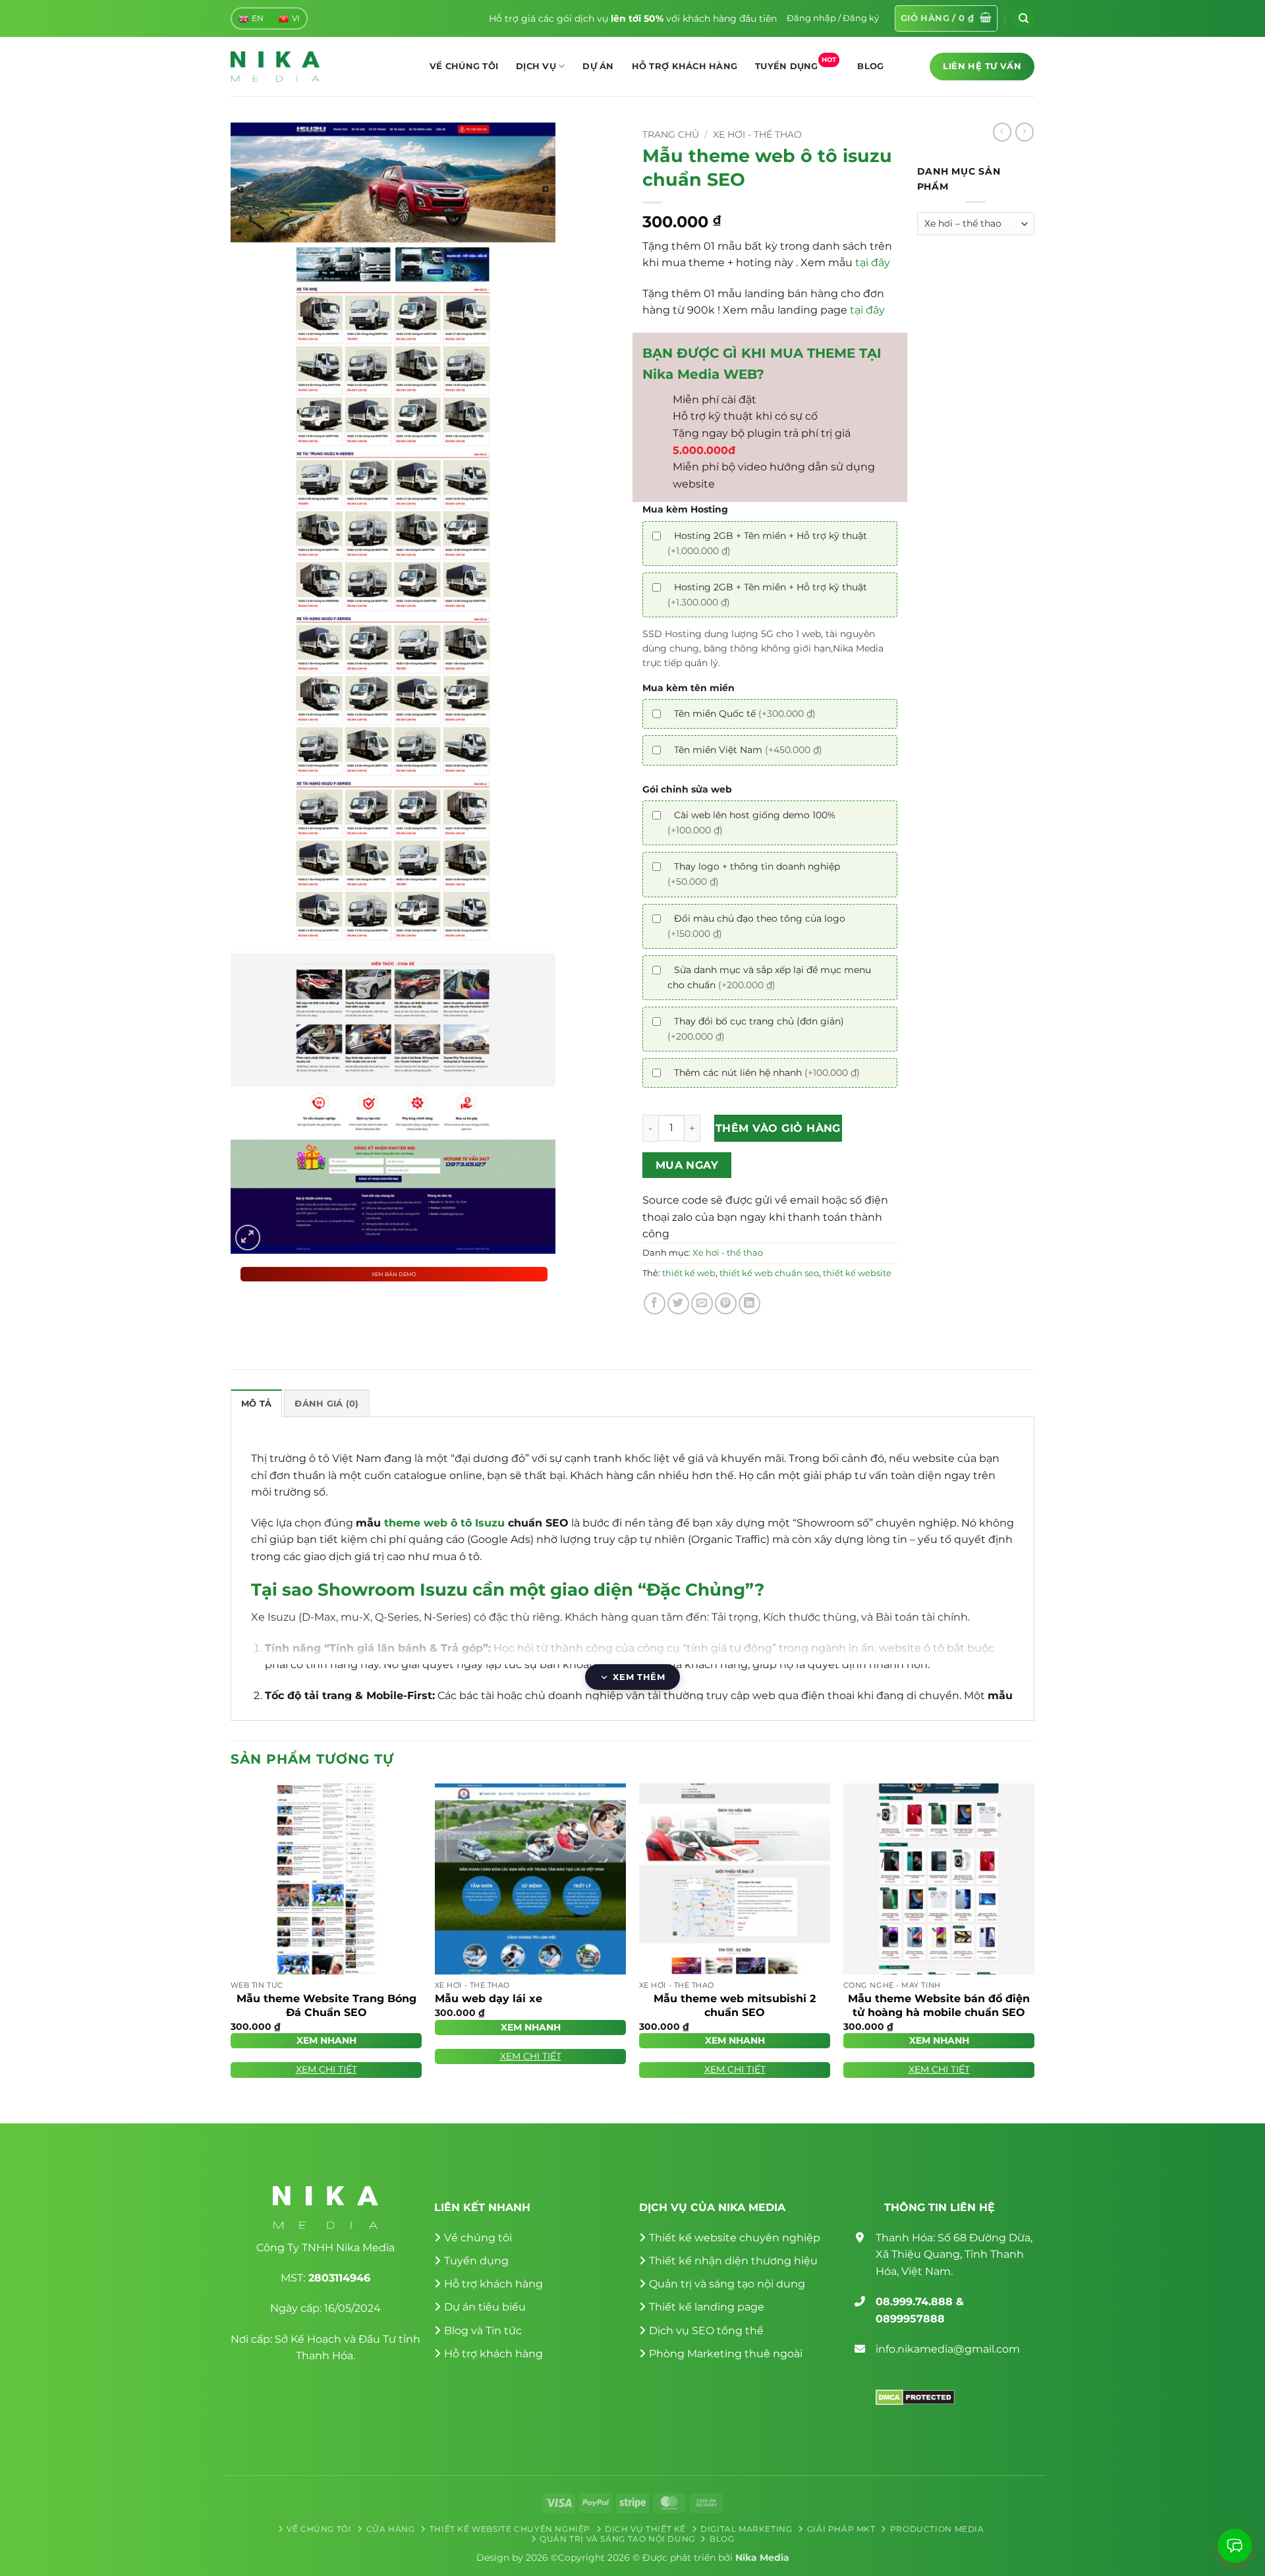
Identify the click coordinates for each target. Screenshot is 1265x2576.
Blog (870, 66)
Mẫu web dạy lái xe (489, 1999)
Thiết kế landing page (707, 2307)
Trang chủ (671, 134)
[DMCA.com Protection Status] (915, 2396)
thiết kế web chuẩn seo (769, 1273)
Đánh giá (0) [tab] (326, 1404)
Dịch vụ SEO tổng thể (706, 2331)
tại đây (873, 263)
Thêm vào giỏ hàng (778, 1128)
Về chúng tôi (464, 66)
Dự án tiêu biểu (485, 2307)
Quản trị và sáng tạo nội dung (727, 2284)
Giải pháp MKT (841, 2529)
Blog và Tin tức (483, 2331)
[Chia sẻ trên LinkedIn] (749, 1303)
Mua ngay (687, 1165)
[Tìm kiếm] (1024, 18)
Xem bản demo (394, 1274)
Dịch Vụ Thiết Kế (645, 2529)
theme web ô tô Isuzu (444, 1523)
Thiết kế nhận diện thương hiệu (733, 2261)
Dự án (598, 66)
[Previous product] (1025, 132)
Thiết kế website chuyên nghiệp (735, 2238)
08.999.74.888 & (920, 2302)
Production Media (937, 2529)
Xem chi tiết (326, 2069)
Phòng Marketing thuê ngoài (726, 2354)
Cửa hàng (391, 2529)
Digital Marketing (746, 2529)
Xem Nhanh (326, 2040)
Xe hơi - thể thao (757, 134)
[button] (833, 18)
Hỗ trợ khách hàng (685, 66)
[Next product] (1002, 132)
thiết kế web (689, 1273)
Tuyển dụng (796, 63)
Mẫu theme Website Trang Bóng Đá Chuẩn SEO (326, 2005)
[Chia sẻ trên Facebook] (655, 1303)
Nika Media (762, 2558)
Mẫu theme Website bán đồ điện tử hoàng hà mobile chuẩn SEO (939, 2005)
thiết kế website (857, 1273)
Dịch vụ (536, 66)
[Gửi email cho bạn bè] (702, 1303)
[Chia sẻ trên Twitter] (678, 1303)
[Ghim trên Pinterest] (726, 1303)
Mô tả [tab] (256, 1404)
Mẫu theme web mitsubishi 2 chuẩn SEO (735, 2005)
